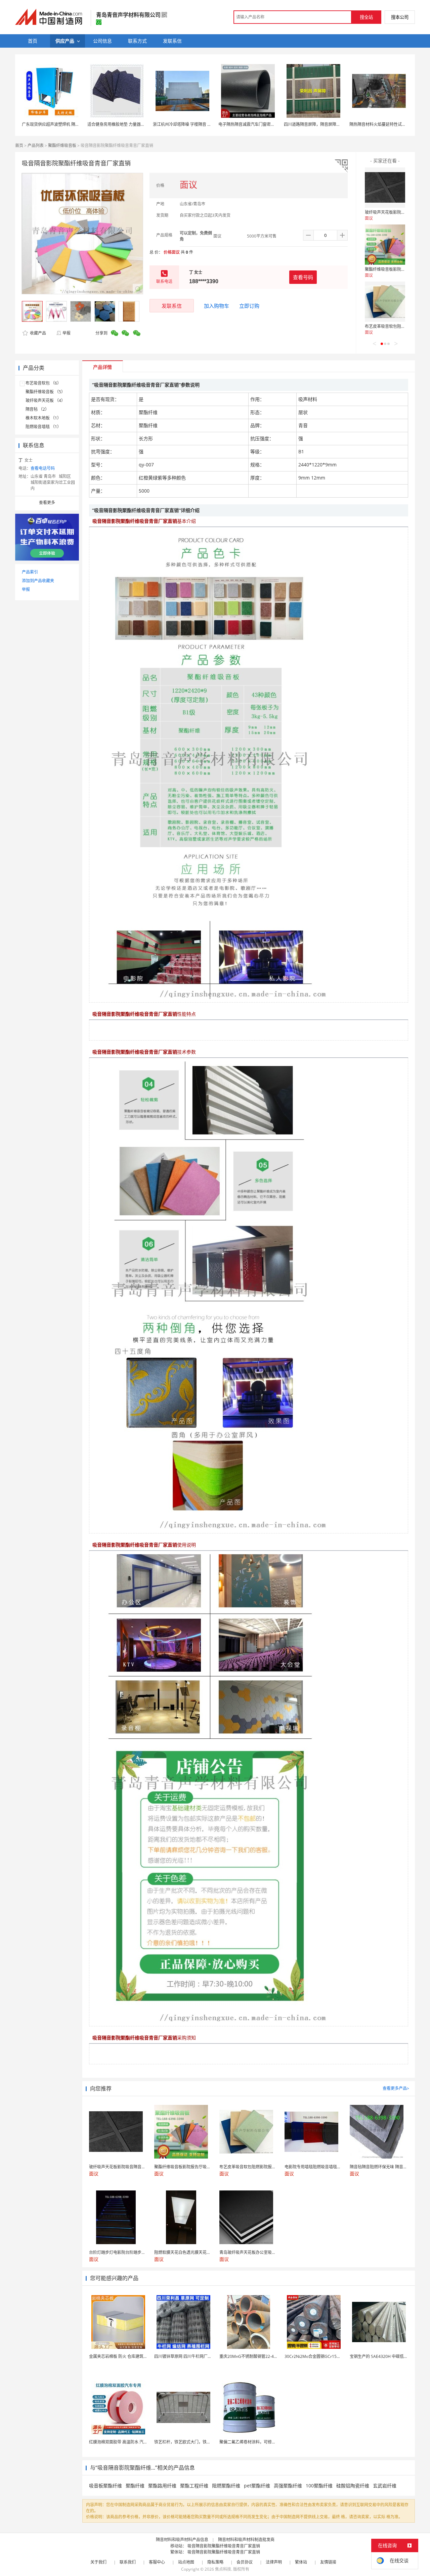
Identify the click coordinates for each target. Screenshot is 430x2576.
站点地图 (186, 2562)
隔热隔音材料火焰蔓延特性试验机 (380, 124)
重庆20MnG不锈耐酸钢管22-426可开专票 (257, 2356)
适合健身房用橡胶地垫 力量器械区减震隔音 (126, 124)
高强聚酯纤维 (288, 2486)
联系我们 (128, 2562)
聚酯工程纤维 (194, 2486)
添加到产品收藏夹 (38, 581)
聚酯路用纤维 (162, 2486)
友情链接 (328, 2562)
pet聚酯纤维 (257, 2486)
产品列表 (36, 145)
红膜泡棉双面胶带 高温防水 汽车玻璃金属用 (128, 2442)
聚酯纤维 (135, 2486)
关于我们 (98, 2562)
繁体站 (301, 2562)
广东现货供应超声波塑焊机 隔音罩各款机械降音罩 (67, 124)
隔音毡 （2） (37, 409)
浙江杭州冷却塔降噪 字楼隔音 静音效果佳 (190, 124)
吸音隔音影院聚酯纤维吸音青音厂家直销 (224, 2546)
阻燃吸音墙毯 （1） (43, 427)
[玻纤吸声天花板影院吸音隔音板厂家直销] (385, 188)
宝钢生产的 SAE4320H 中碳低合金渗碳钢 (387, 2356)
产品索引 (30, 572)
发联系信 (172, 306)
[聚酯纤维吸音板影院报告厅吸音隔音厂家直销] (385, 245)
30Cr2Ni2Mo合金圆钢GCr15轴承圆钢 (319, 2356)
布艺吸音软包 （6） (43, 383)
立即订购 (249, 306)
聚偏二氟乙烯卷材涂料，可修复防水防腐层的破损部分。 (270, 2442)
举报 (67, 333)
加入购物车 (217, 306)
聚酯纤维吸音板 (62, 145)
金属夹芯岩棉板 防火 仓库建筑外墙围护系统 (128, 2356)
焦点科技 (223, 2569)
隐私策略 (215, 2562)
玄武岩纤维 (385, 2486)
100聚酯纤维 (319, 2486)
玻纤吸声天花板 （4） (45, 400)
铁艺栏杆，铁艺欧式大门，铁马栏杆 (186, 2442)
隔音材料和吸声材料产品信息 (182, 2540)
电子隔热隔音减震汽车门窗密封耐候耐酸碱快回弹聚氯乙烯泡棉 (275, 124)
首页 (19, 145)
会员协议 (245, 2562)
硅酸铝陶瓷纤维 (353, 2486)
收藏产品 (37, 333)
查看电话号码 (43, 468)
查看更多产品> (396, 2088)
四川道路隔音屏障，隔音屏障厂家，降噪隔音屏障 (328, 124)
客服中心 (157, 2562)
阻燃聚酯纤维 (226, 2486)
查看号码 (303, 277)
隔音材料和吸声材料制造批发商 (246, 2540)
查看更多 (47, 502)
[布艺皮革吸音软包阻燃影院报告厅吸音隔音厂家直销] (385, 302)
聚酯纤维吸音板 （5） (45, 392)
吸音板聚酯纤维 (105, 2486)
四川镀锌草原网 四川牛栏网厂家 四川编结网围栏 (198, 2356)
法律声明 (274, 2562)
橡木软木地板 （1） (43, 418)
